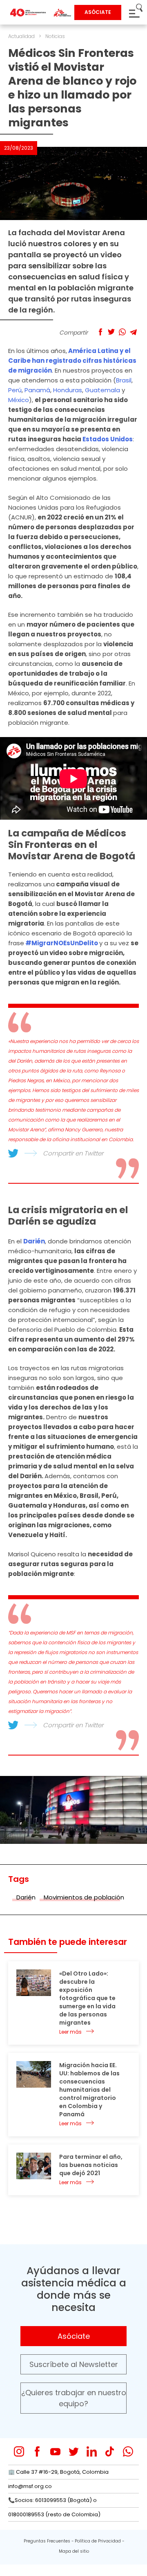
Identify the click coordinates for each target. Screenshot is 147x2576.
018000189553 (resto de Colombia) (54, 2514)
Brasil (124, 380)
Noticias (55, 36)
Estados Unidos (108, 439)
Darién (34, 1241)
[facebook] (37, 2451)
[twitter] (74, 2451)
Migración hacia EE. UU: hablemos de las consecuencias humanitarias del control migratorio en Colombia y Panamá (89, 2090)
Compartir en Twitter (73, 1153)
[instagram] (19, 2451)
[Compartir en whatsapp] (122, 332)
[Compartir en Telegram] (133, 332)
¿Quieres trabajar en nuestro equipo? (74, 2398)
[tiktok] (110, 2451)
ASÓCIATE (98, 12)
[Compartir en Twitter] (111, 332)
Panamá (37, 390)
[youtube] (55, 2451)
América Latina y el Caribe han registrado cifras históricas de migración (72, 361)
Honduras (68, 390)
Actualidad (21, 36)
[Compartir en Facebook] (100, 332)
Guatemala (102, 390)
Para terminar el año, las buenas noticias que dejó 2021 (91, 2165)
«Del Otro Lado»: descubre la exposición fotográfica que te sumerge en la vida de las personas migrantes (87, 1998)
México (19, 400)
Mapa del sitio (74, 2551)
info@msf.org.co (30, 2486)
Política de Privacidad (98, 2541)
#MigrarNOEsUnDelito (62, 943)
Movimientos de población (84, 1897)
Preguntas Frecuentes (47, 2541)
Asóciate (74, 2336)
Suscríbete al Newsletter (74, 2364)
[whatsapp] (128, 2451)
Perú (15, 390)
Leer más (70, 2032)
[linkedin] (92, 2451)
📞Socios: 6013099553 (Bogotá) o (52, 2500)
